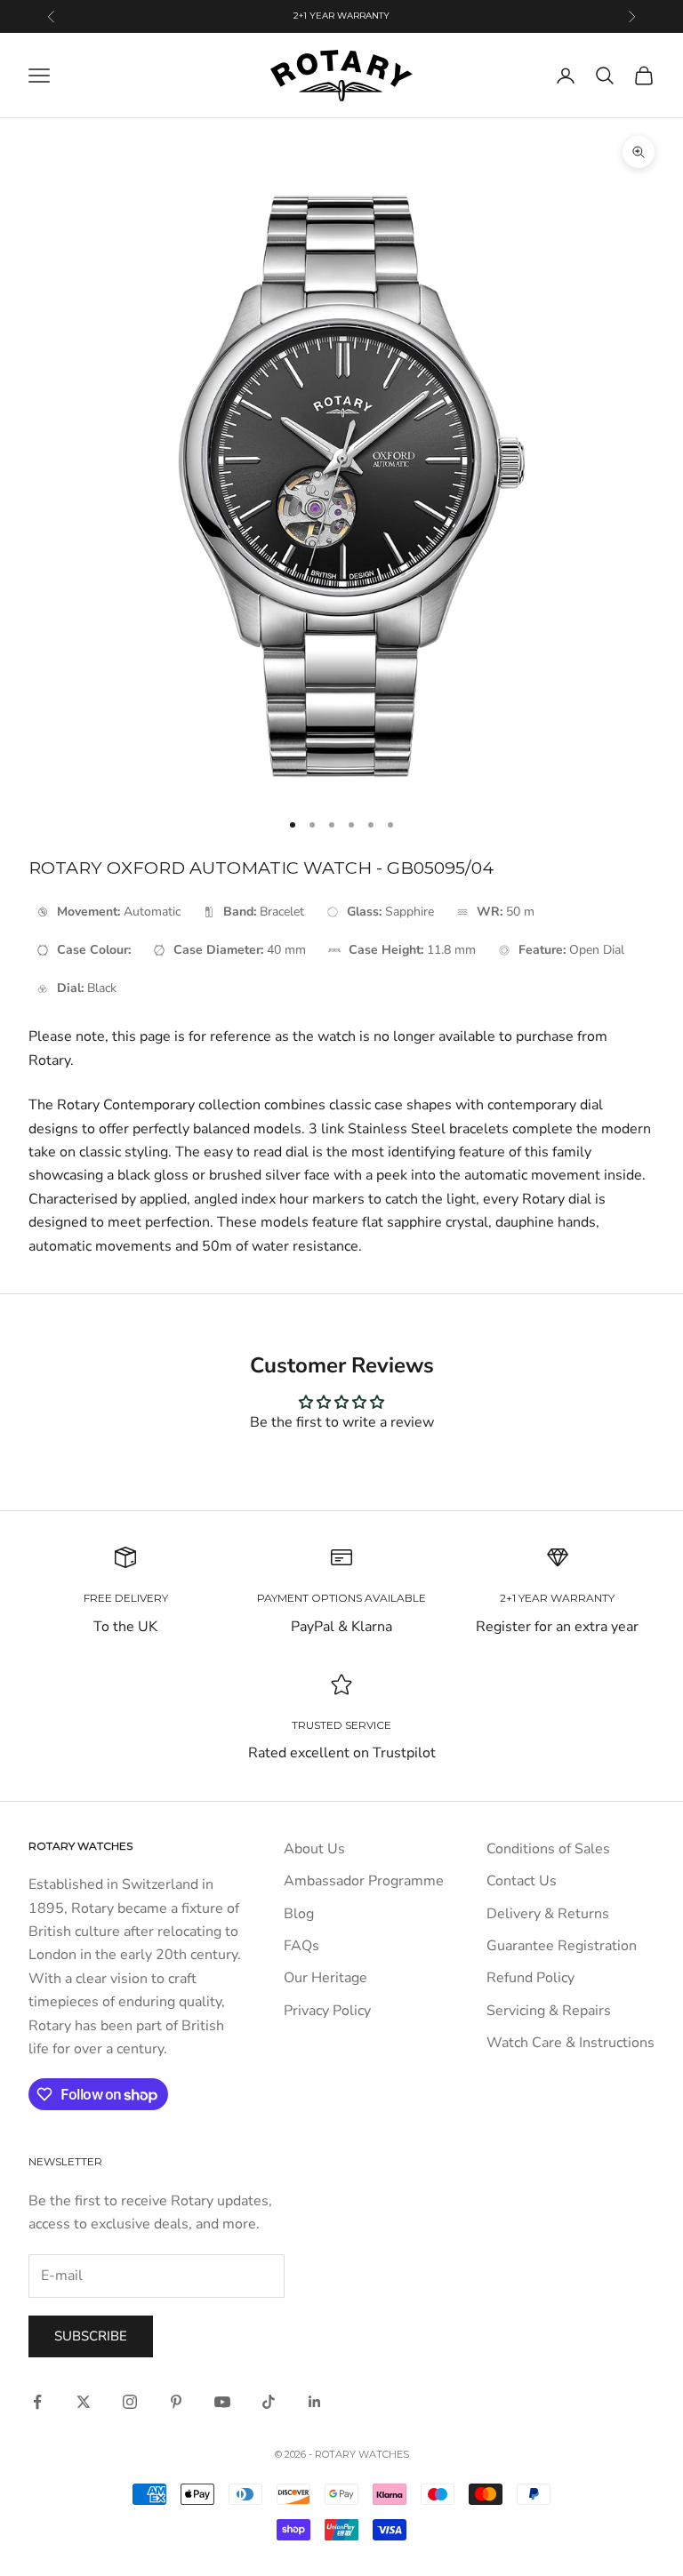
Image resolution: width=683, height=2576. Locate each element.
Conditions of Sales (548, 1849)
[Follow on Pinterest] (176, 2402)
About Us (314, 1849)
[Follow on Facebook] (37, 2402)
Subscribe (91, 2336)
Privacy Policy (327, 2011)
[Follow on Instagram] (130, 2402)
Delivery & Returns (548, 1914)
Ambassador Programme (364, 1881)
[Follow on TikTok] (269, 2402)
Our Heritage (325, 1978)
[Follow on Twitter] (84, 2402)
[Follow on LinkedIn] (315, 2402)
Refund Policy (530, 1978)
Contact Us (522, 1881)
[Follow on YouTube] (222, 2402)
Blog (299, 1914)
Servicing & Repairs (549, 2011)
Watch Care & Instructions (571, 2043)
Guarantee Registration (562, 1946)
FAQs (301, 1946)
